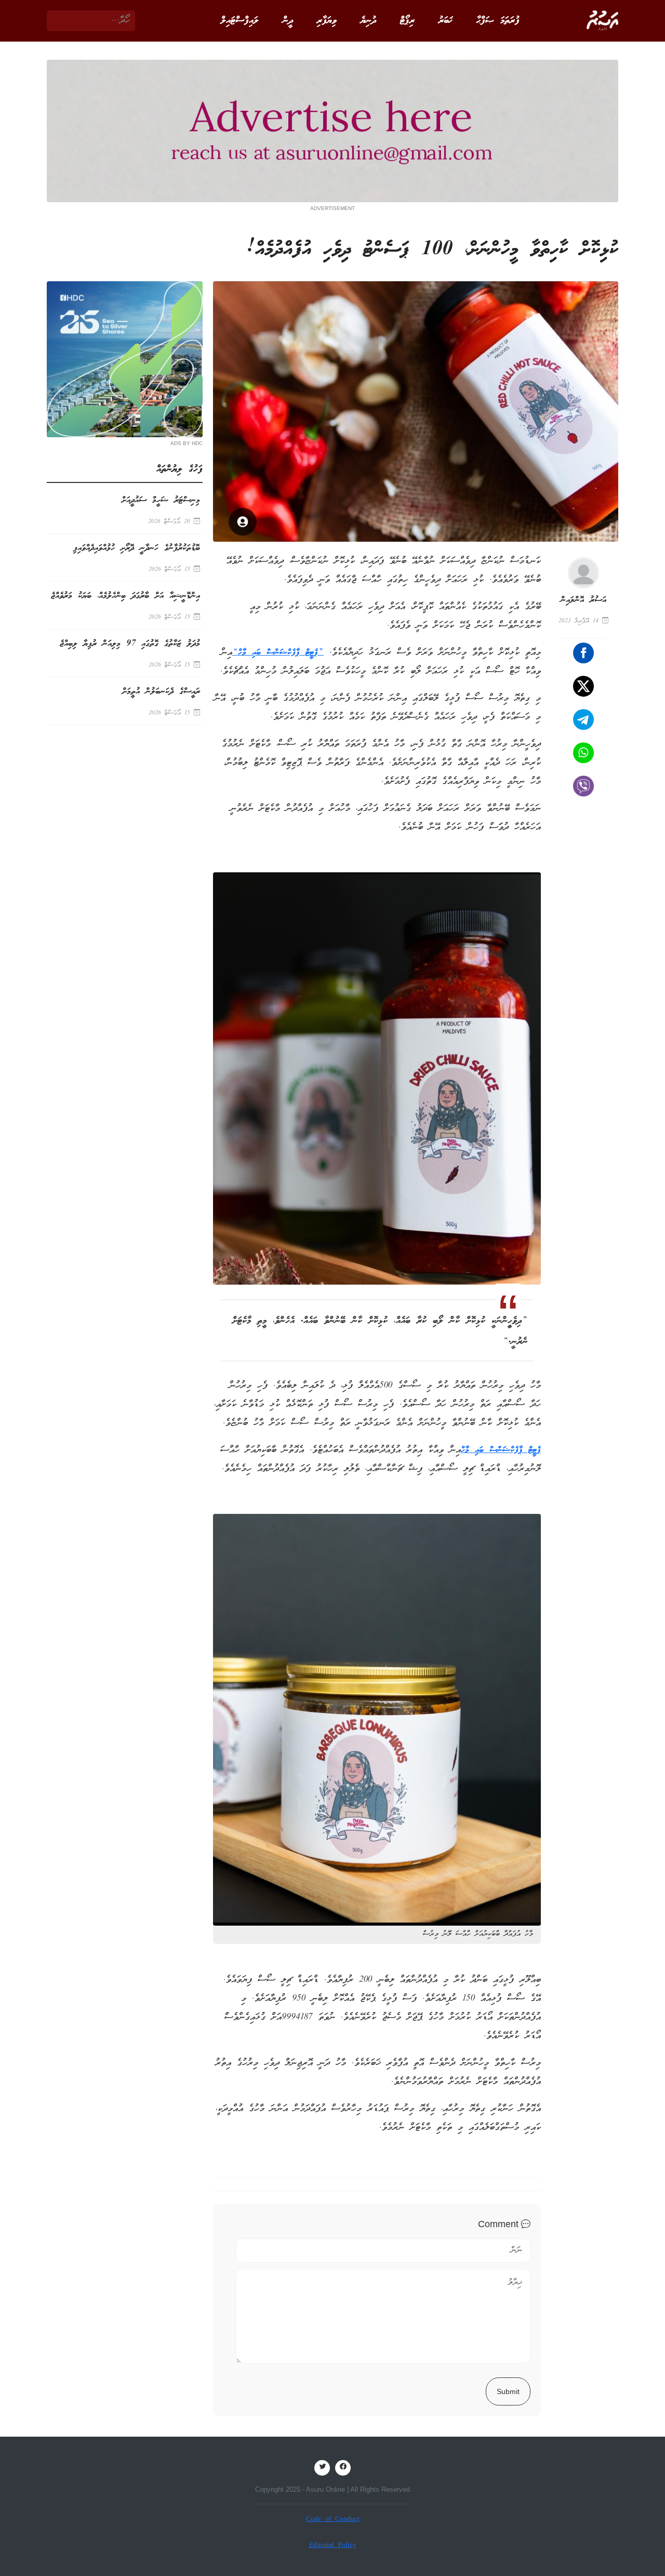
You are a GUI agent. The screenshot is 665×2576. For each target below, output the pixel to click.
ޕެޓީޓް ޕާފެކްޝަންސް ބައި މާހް (501, 1450)
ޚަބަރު (445, 21)
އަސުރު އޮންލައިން (583, 600)
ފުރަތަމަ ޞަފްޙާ (498, 21)
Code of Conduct (333, 2520)
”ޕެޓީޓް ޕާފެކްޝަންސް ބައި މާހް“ (278, 653)
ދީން (288, 21)
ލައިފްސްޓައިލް (240, 21)
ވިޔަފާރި (327, 21)
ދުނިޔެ (368, 21)
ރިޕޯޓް (407, 21)
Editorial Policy (333, 2546)
